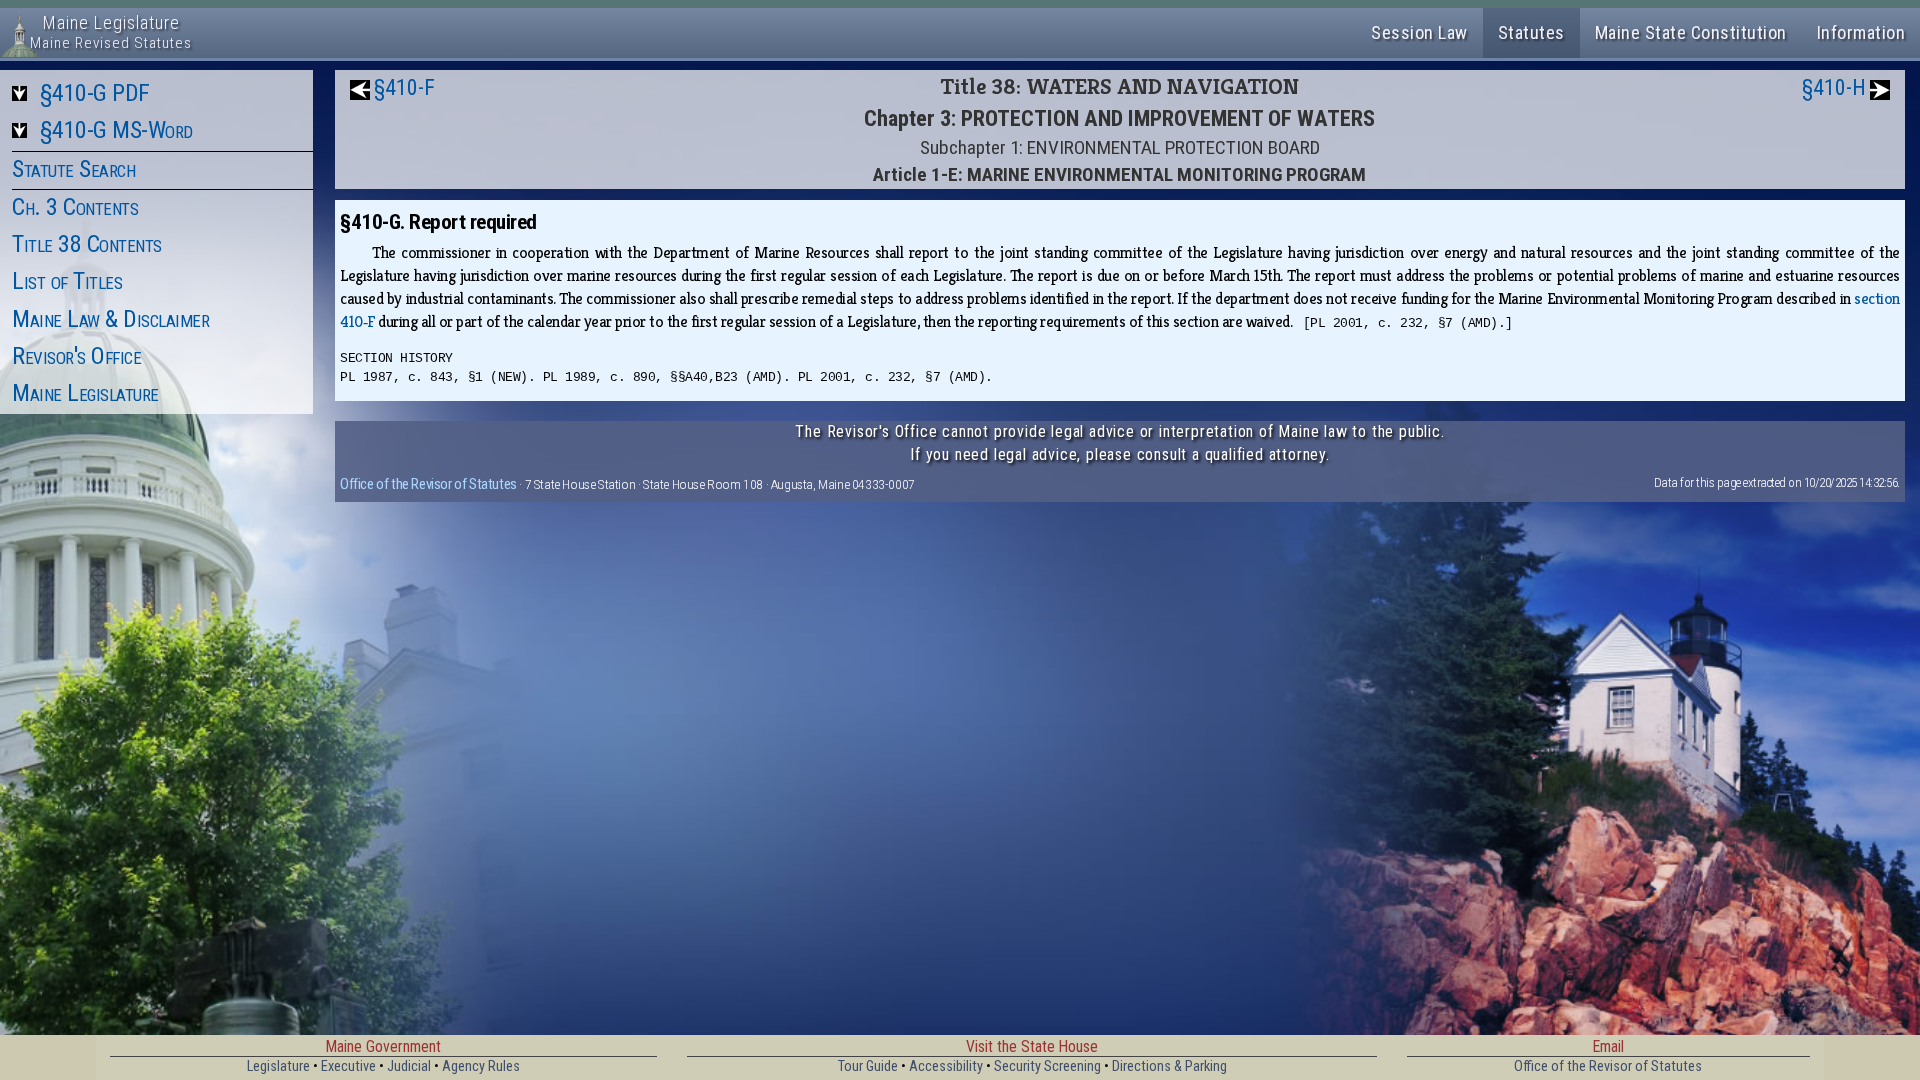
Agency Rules (481, 1066)
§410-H (1834, 87)
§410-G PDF (95, 93)
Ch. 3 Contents (75, 207)
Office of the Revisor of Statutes (428, 484)
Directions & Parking (1169, 1066)
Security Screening (1047, 1066)
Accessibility (946, 1066)
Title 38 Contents (87, 244)
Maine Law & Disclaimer (110, 319)
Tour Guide (868, 1066)
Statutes (1531, 32)
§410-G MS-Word (116, 130)
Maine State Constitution (1691, 32)
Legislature (278, 1066)
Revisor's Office (76, 356)
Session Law (1419, 32)
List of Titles (67, 281)
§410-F (404, 87)
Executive (348, 1066)
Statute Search (73, 169)
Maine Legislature (85, 393)
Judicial (409, 1066)
